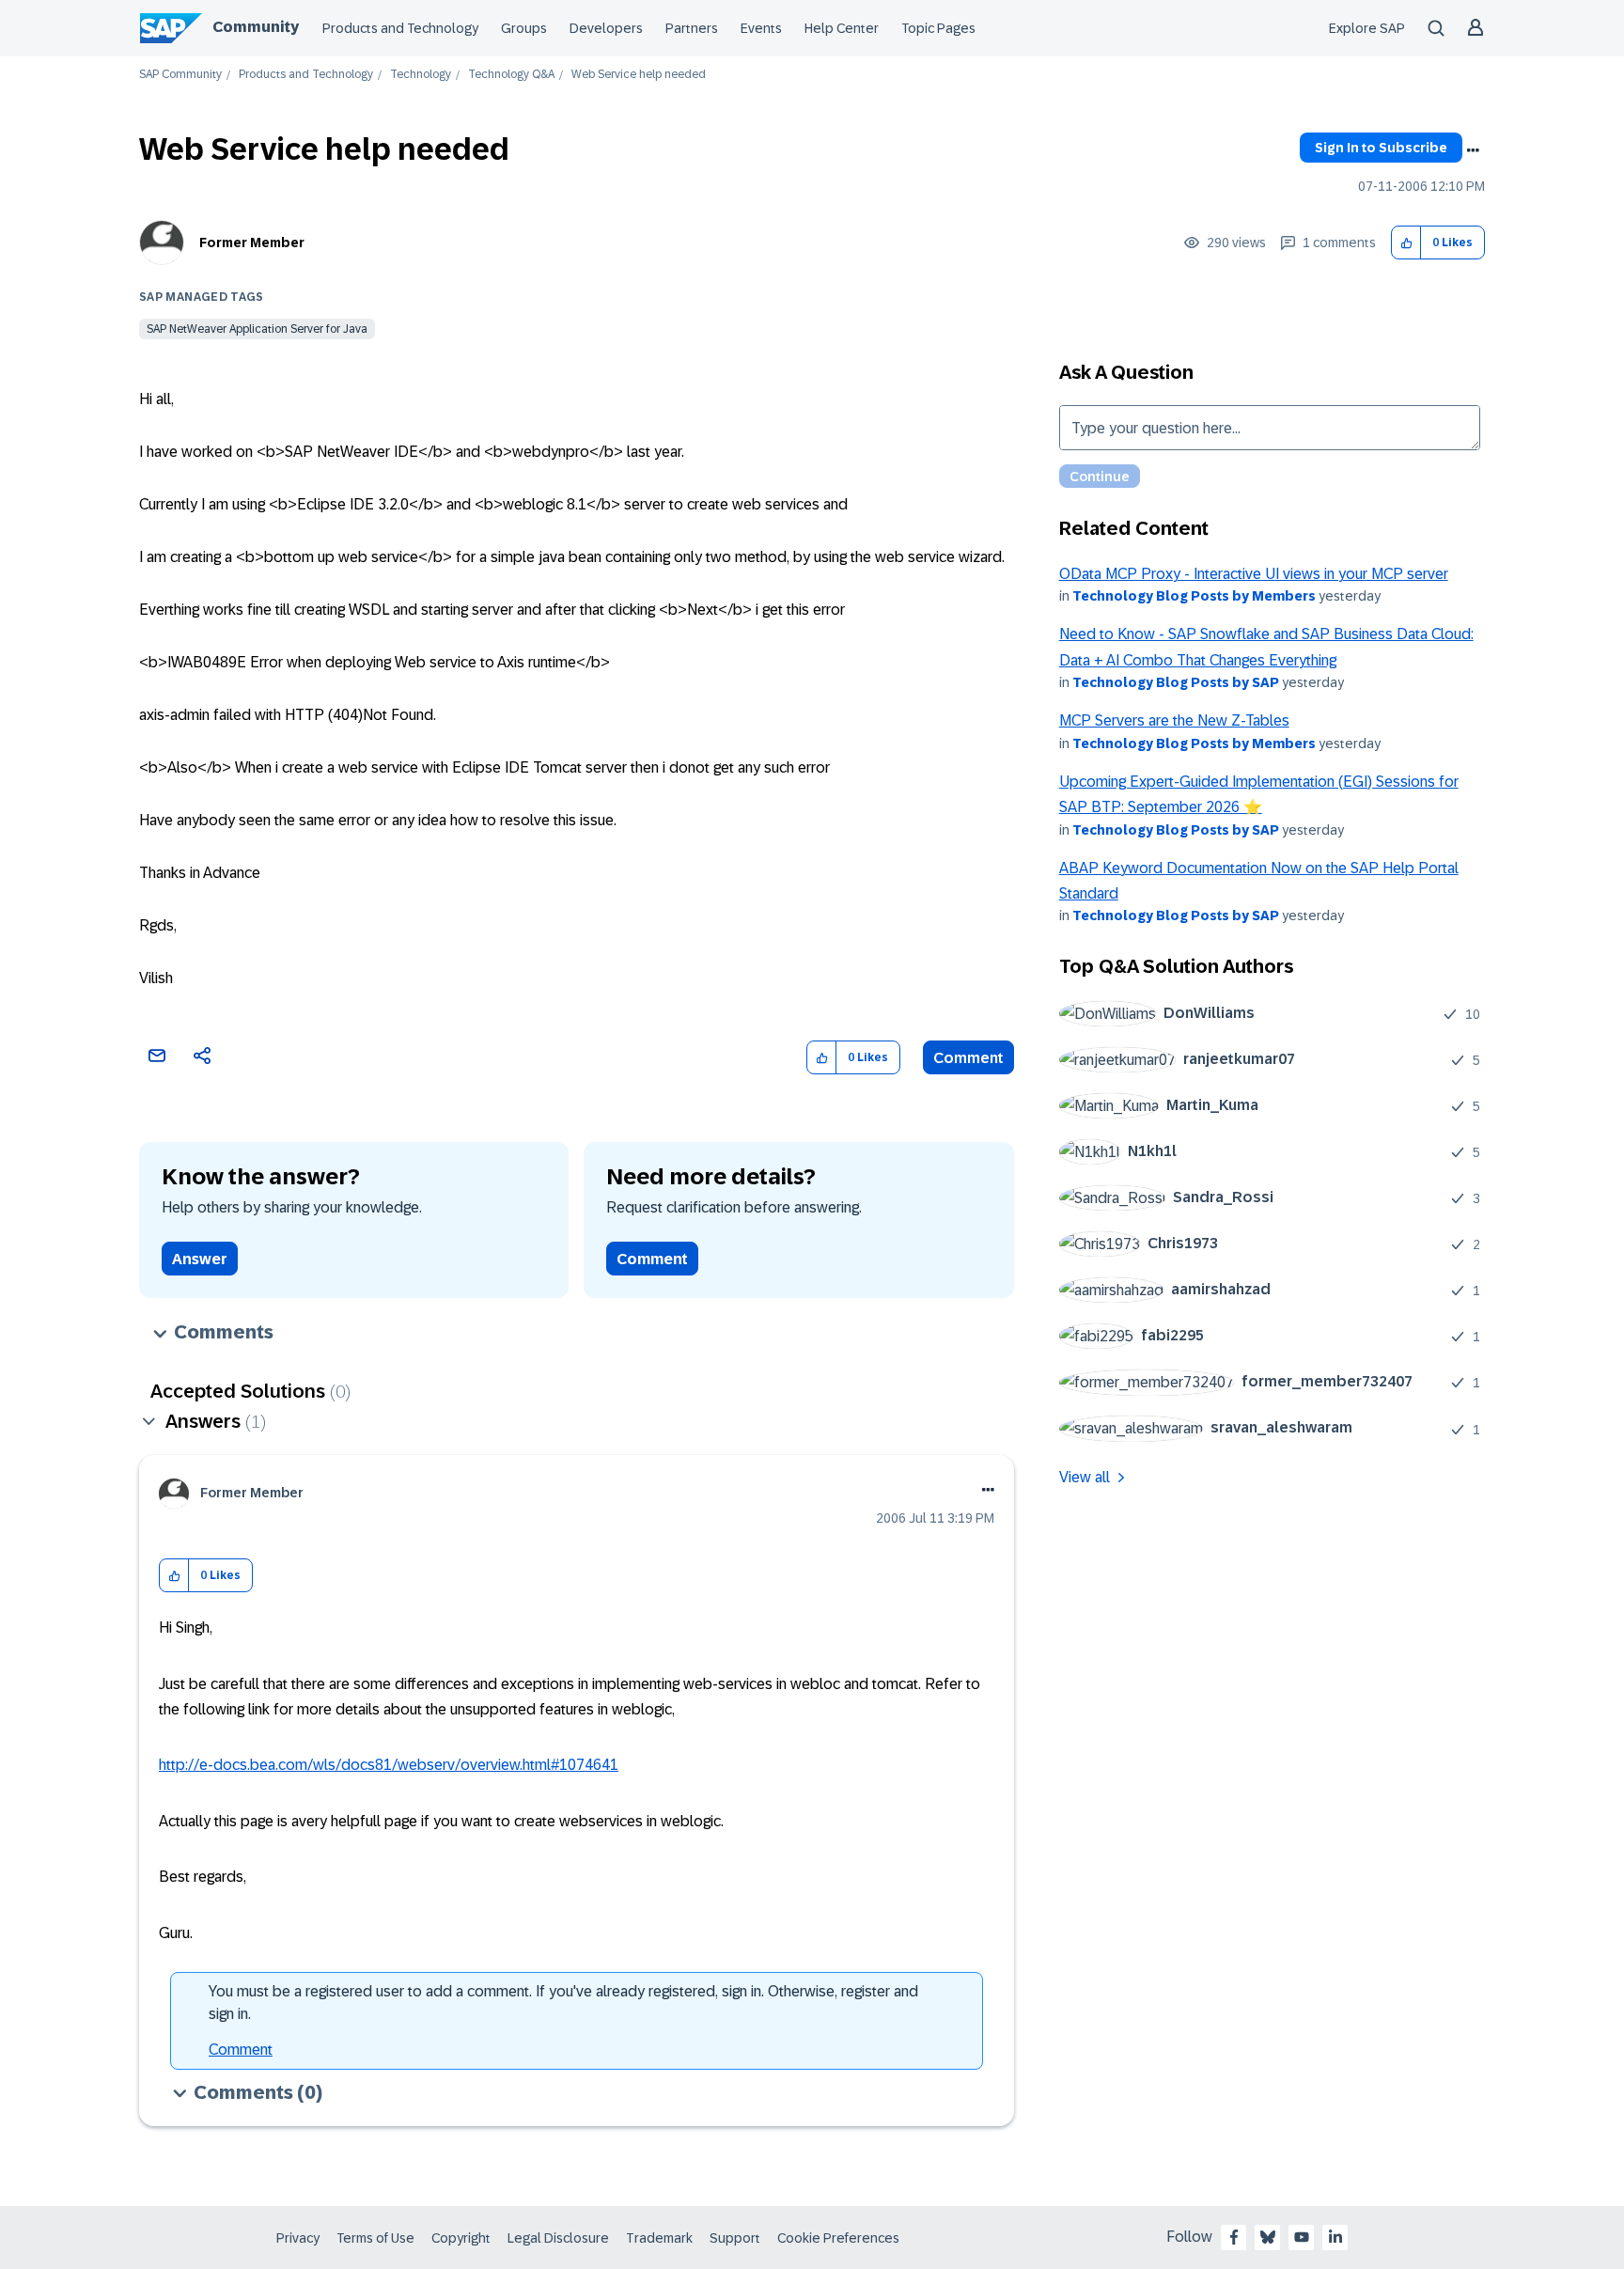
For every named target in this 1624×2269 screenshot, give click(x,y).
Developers (606, 28)
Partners (692, 28)
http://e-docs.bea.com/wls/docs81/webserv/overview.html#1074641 (389, 1765)
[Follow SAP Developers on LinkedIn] (1335, 2237)
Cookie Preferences (838, 2238)
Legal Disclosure (558, 2238)
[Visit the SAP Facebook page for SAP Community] (1234, 2237)
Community (256, 27)
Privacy (298, 2238)
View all (1085, 1477)
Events (761, 28)
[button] (1406, 243)
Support (735, 2238)
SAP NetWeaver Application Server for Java (257, 329)
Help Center (842, 28)
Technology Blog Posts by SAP (1176, 682)
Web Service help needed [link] (639, 75)
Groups (524, 28)
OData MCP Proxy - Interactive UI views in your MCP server (1254, 574)
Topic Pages (938, 28)
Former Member (252, 243)
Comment (968, 1058)
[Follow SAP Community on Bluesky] (1268, 2237)
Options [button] (1473, 150)
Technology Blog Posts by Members (1194, 596)
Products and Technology (400, 28)
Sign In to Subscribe (1381, 148)
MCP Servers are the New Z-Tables (1174, 720)
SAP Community (180, 75)
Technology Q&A (511, 75)
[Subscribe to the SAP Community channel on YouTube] (1302, 2237)
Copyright (461, 2238)
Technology (421, 75)
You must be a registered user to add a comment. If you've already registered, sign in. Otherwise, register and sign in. (563, 2003)
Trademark (659, 2238)
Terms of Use (375, 2238)
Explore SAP (1367, 28)
